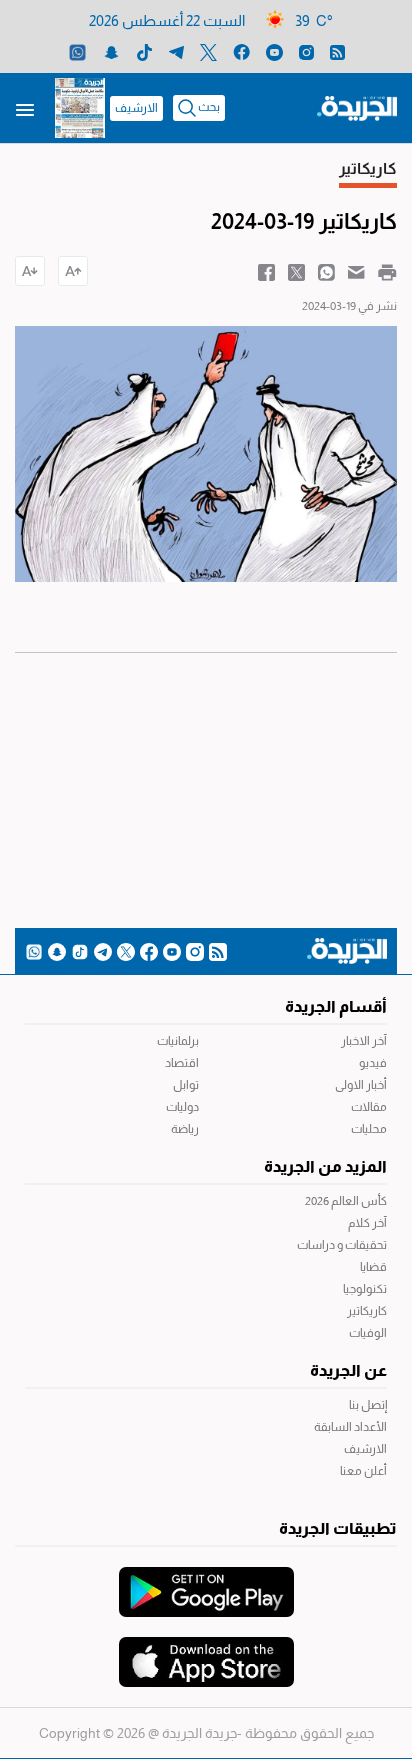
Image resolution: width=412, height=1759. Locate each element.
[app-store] (206, 1652)
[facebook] (241, 51)
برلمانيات (178, 1041)
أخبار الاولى (361, 1085)
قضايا (373, 1267)
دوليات (182, 1107)
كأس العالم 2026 (346, 1201)
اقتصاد (182, 1063)
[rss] (337, 51)
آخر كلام (367, 1223)
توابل (186, 1085)
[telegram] (176, 51)
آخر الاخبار (364, 1041)
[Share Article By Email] (356, 271)
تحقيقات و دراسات (342, 1245)
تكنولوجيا (365, 1289)
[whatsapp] (77, 51)
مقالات (369, 1107)
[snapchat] (111, 51)
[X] (208, 51)
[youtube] (274, 51)
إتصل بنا (368, 1405)
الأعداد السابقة (350, 1427)
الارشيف (136, 108)
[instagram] (306, 51)
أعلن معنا (363, 1471)
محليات (369, 1129)
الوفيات (368, 1333)
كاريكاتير (367, 1311)
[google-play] (206, 1582)
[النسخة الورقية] (80, 108)
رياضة (185, 1129)
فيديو (373, 1063)
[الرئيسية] (357, 107)
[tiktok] (144, 51)
